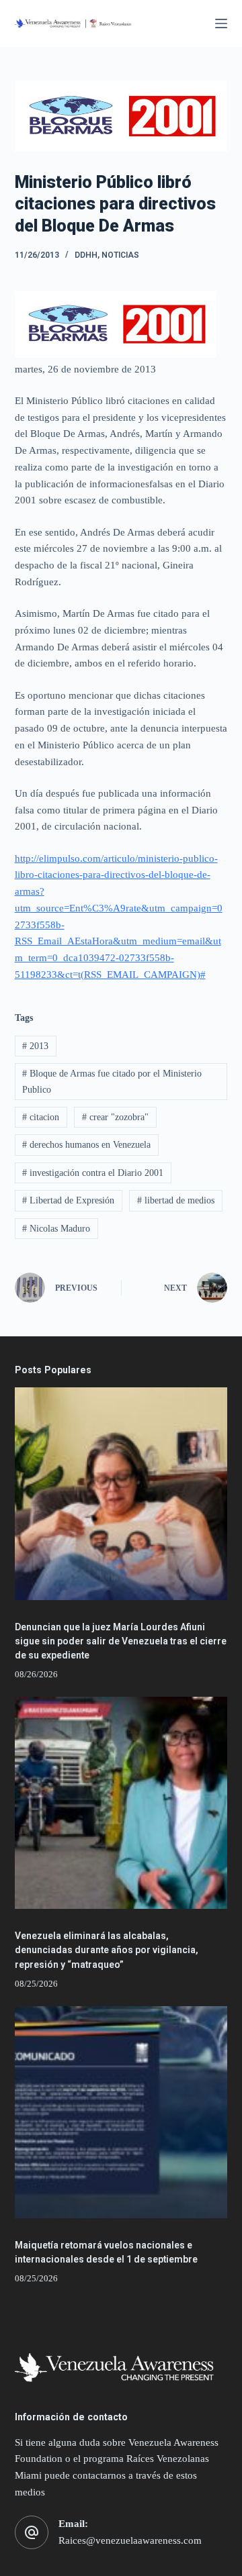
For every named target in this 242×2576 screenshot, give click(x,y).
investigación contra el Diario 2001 (93, 1173)
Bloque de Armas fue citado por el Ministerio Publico (112, 1081)
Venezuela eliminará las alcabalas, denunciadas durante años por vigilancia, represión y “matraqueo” (107, 1950)
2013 (35, 1046)
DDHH (86, 255)
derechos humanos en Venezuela (86, 1145)
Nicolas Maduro (56, 1229)
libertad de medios (176, 1200)
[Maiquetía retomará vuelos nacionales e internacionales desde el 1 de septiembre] (121, 2113)
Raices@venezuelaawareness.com (130, 2540)
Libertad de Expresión (68, 1200)
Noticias (120, 255)
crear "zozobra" (115, 1117)
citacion (41, 1117)
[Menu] (221, 23)
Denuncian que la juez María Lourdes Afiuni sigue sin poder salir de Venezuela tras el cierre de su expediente (121, 1641)
